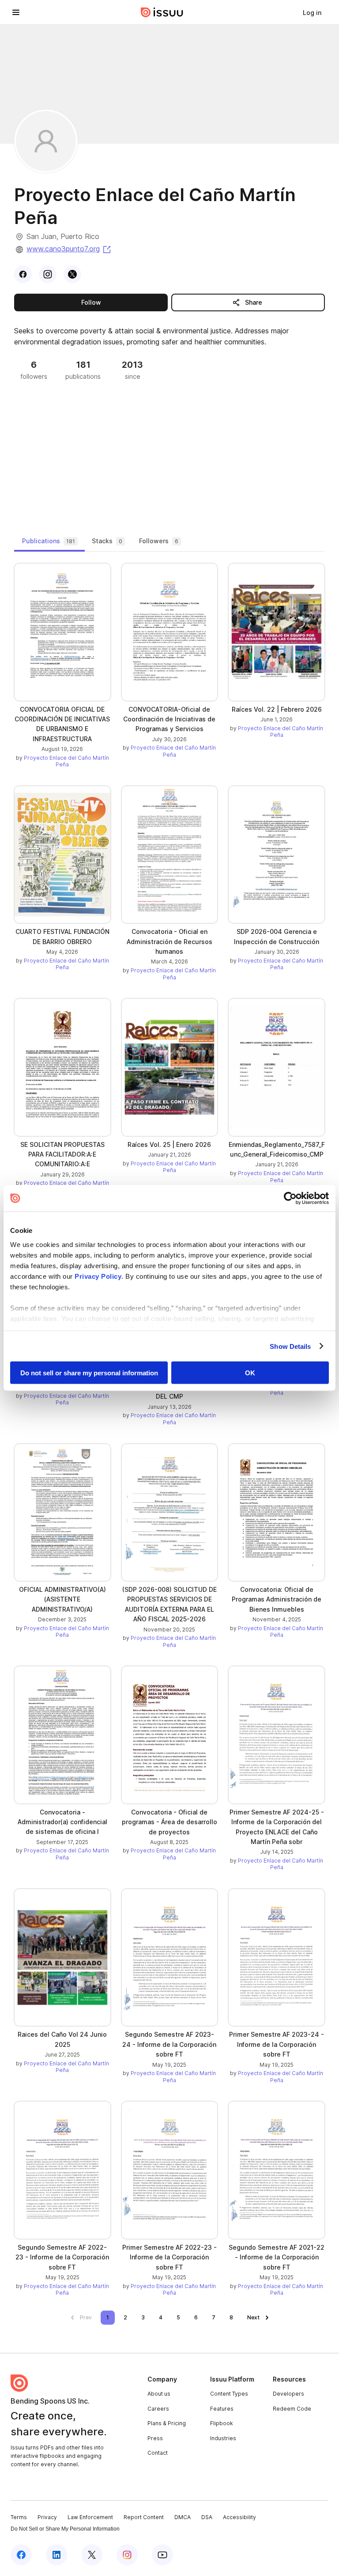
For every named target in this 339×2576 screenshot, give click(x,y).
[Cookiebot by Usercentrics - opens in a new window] (290, 1198)
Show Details (290, 1346)
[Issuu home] (162, 12)
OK (250, 1373)
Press (155, 2438)
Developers (288, 2394)
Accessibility (239, 2517)
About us (159, 2394)
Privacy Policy (98, 1276)
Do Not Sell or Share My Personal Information (65, 2529)
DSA (207, 2517)
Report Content (144, 2517)
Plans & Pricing (167, 2423)
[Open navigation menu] (16, 12)
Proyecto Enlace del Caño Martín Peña (66, 761)
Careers (158, 2409)
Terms (19, 2517)
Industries (223, 2438)
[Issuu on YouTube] (162, 2555)
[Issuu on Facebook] (21, 2555)
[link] (312, 12)
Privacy (47, 2517)
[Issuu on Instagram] (127, 2555)
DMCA (183, 2517)
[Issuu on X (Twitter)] (92, 2555)
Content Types (229, 2394)
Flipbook (222, 2423)
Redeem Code (292, 2409)
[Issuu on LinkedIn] (56, 2555)
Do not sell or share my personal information (89, 1373)
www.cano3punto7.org (69, 249)
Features (222, 2409)
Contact (158, 2453)
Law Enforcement (90, 2517)
